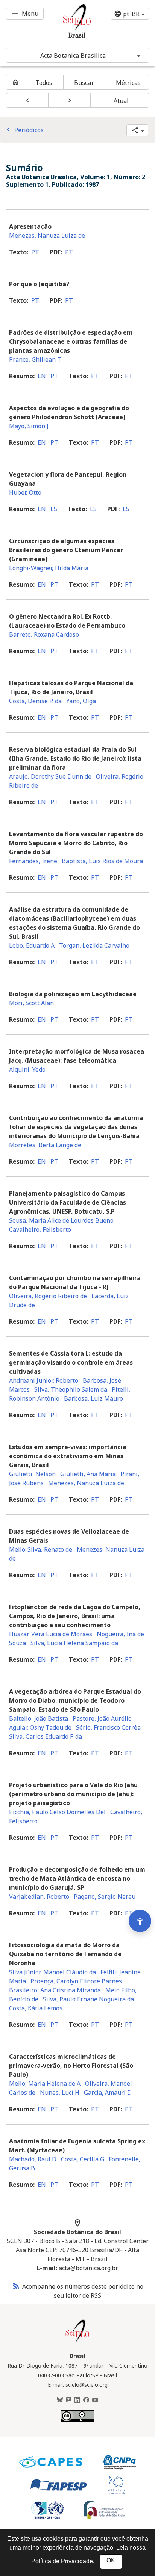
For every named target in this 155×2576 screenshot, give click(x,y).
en (42, 376)
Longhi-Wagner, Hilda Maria (49, 568)
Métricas (128, 83)
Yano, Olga (81, 701)
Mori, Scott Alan (31, 1003)
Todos (44, 83)
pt (35, 252)
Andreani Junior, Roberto (44, 1380)
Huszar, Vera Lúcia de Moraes (51, 1634)
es (54, 509)
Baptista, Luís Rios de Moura (102, 861)
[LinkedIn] (77, 2400)
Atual (121, 101)
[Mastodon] (68, 2400)
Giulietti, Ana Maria (88, 1474)
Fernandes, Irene (33, 861)
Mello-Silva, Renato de (41, 1549)
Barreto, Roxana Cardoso (44, 634)
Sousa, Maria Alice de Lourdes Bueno (61, 1220)
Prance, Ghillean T (35, 359)
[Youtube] (95, 2400)
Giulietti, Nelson (32, 1474)
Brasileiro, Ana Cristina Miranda (55, 1990)
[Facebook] (86, 2400)
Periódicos (24, 130)
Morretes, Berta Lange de (45, 1145)
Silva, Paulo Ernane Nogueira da (88, 1999)
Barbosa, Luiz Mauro (93, 1398)
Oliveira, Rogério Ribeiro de (48, 1296)
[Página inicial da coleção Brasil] (77, 2341)
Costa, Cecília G (83, 2159)
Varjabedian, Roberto (39, 1897)
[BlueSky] (60, 2400)
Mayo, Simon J (29, 426)
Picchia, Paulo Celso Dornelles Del (57, 1812)
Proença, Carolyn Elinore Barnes (76, 1981)
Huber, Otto (25, 492)
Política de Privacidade (62, 2561)
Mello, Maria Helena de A (45, 2084)
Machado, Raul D (33, 2159)
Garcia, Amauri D (108, 2093)
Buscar (84, 83)
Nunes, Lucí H (60, 2093)
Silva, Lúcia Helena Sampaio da (74, 1643)
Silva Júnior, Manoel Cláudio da (52, 1972)
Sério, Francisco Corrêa (108, 1727)
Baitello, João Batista (39, 1718)
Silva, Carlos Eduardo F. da (46, 1736)
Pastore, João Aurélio (102, 1718)
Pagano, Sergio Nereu (105, 1897)
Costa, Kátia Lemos (36, 2008)
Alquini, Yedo (27, 1069)
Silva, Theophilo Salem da (71, 1389)
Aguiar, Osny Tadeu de (40, 1727)
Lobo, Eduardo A (32, 945)
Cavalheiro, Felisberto (40, 1229)
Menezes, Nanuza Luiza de (47, 236)
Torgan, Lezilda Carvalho (94, 945)
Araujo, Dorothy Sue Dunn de (50, 776)
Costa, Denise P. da (35, 701)
